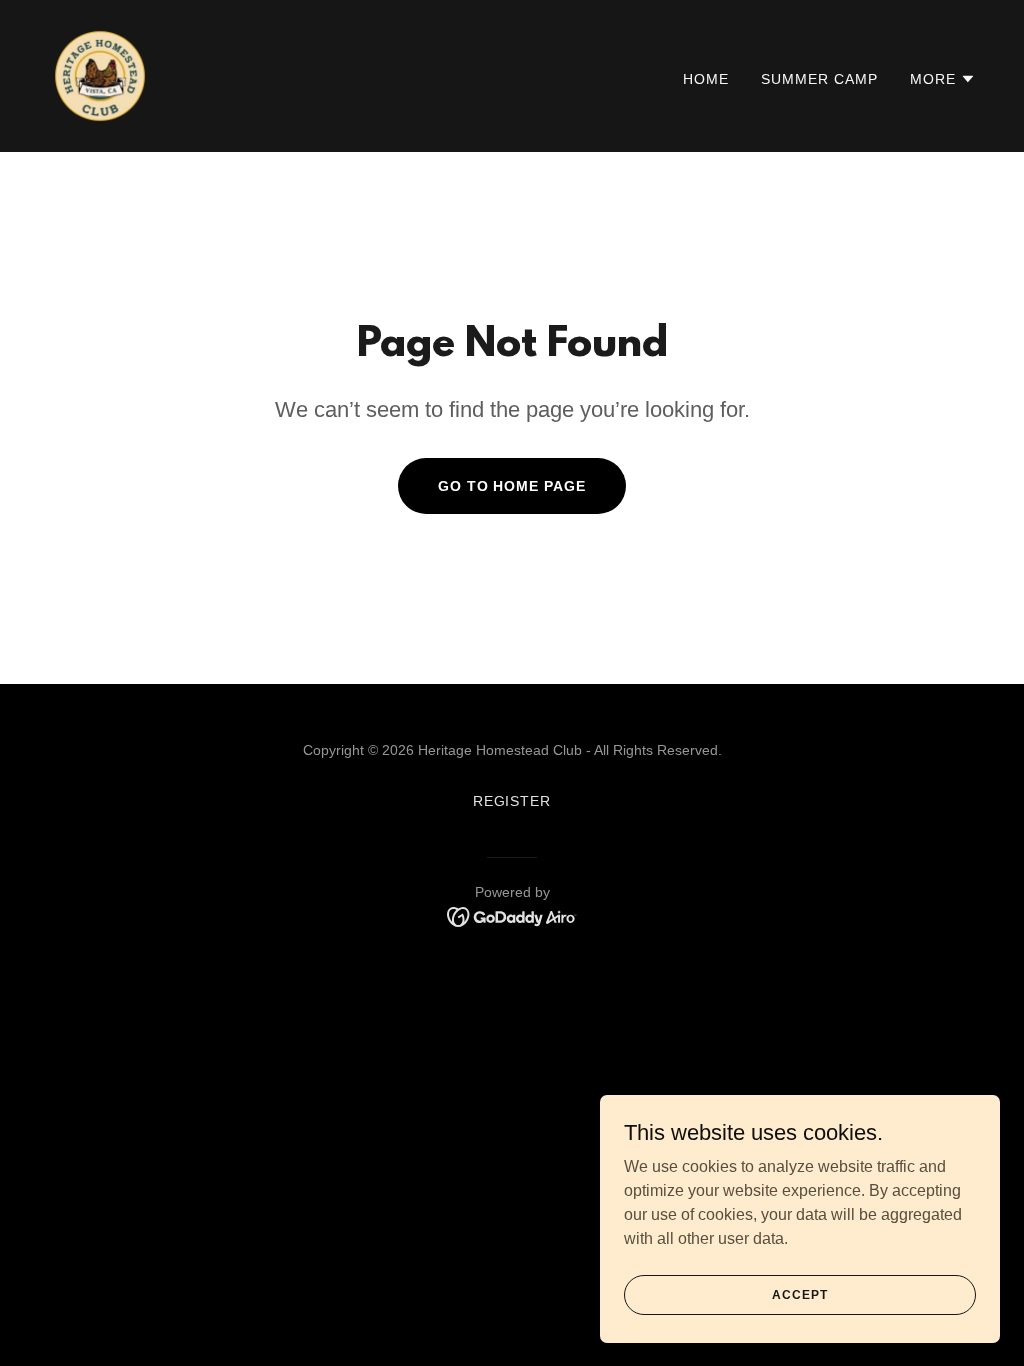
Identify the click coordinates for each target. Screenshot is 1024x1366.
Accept (799, 1294)
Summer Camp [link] (819, 79)
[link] (100, 74)
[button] (943, 79)
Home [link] (706, 79)
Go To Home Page (512, 486)
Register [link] (512, 801)
